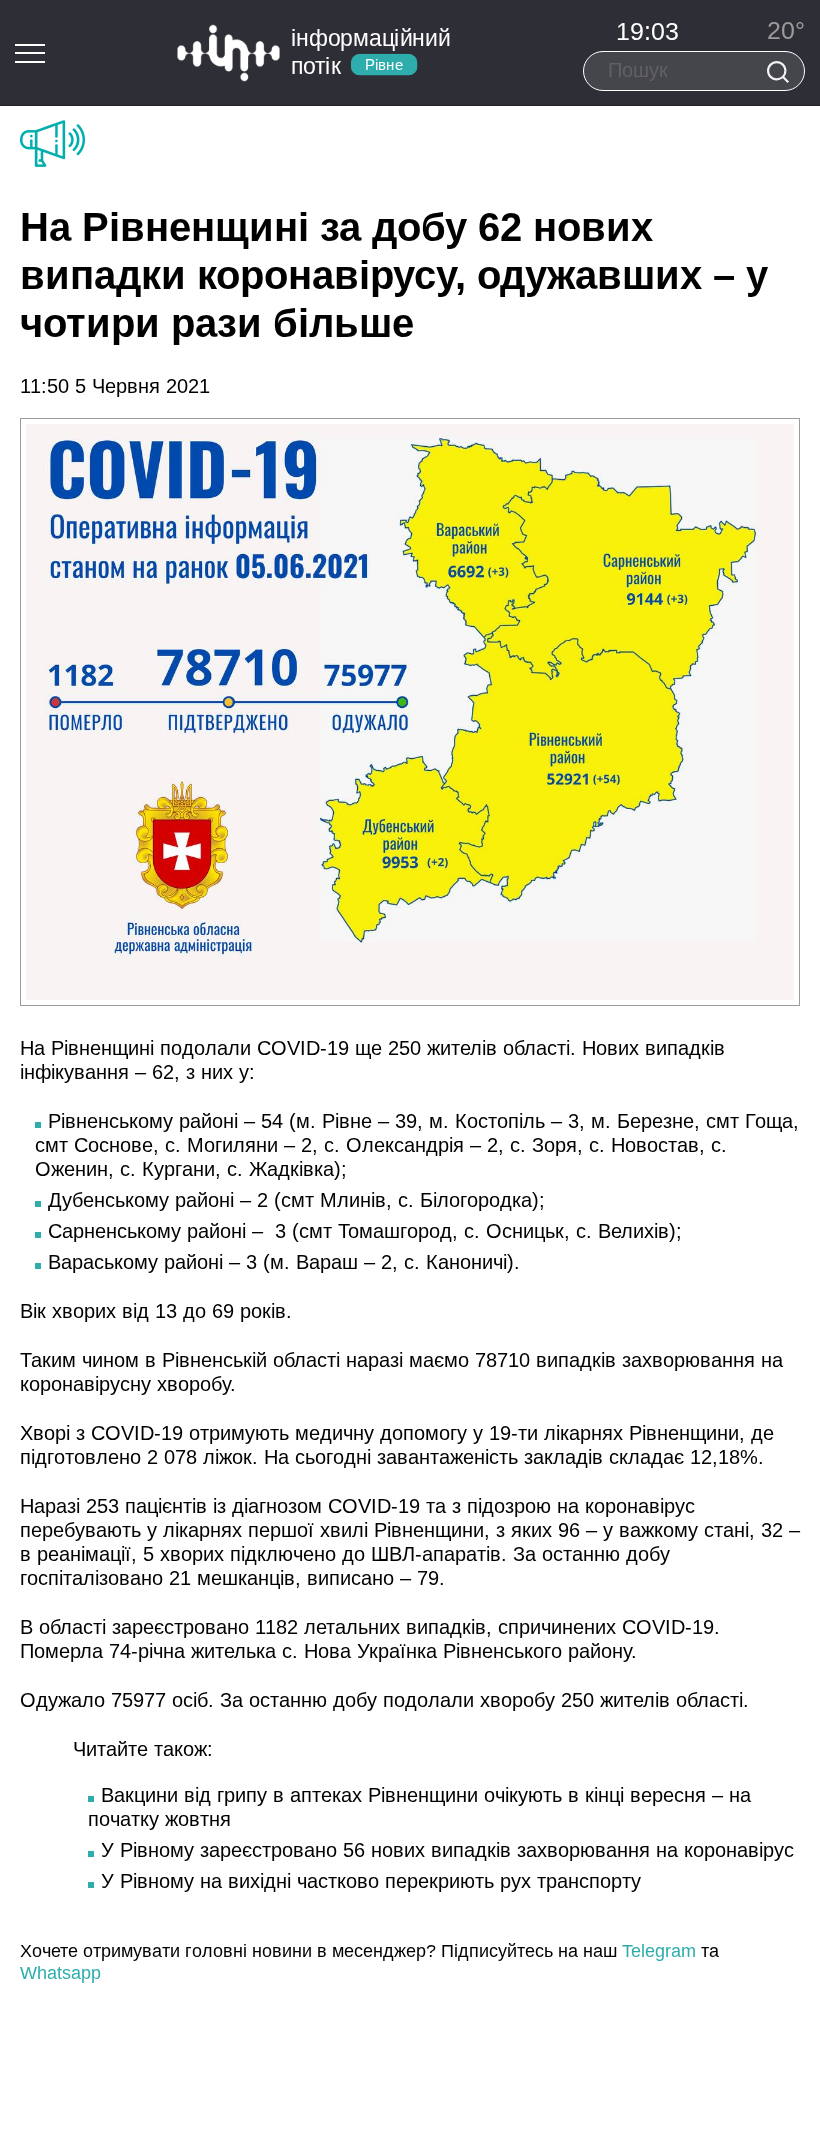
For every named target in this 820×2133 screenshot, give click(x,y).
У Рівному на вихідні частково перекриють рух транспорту (371, 1881)
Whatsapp (60, 1973)
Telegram (659, 1951)
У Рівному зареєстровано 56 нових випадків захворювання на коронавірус (447, 1850)
